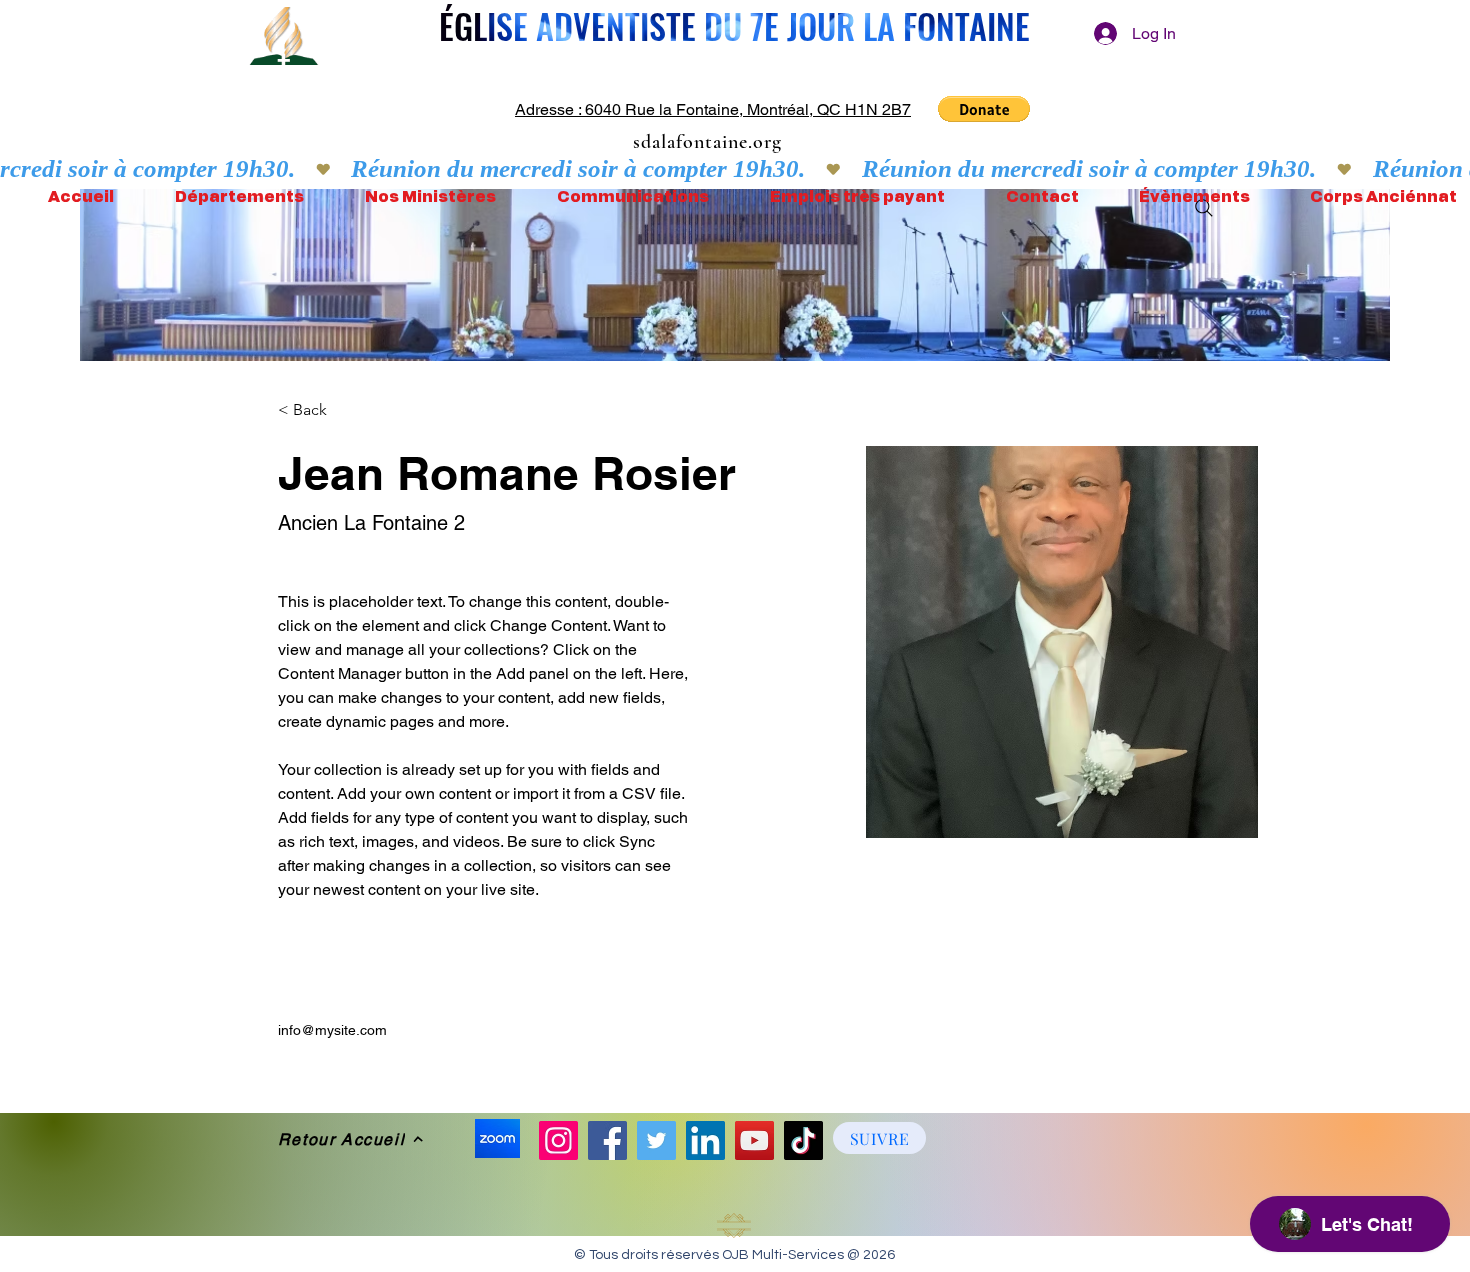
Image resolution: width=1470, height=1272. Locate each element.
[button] (984, 109)
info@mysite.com (332, 1030)
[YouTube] (754, 1140)
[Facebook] (607, 1140)
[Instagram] (558, 1140)
